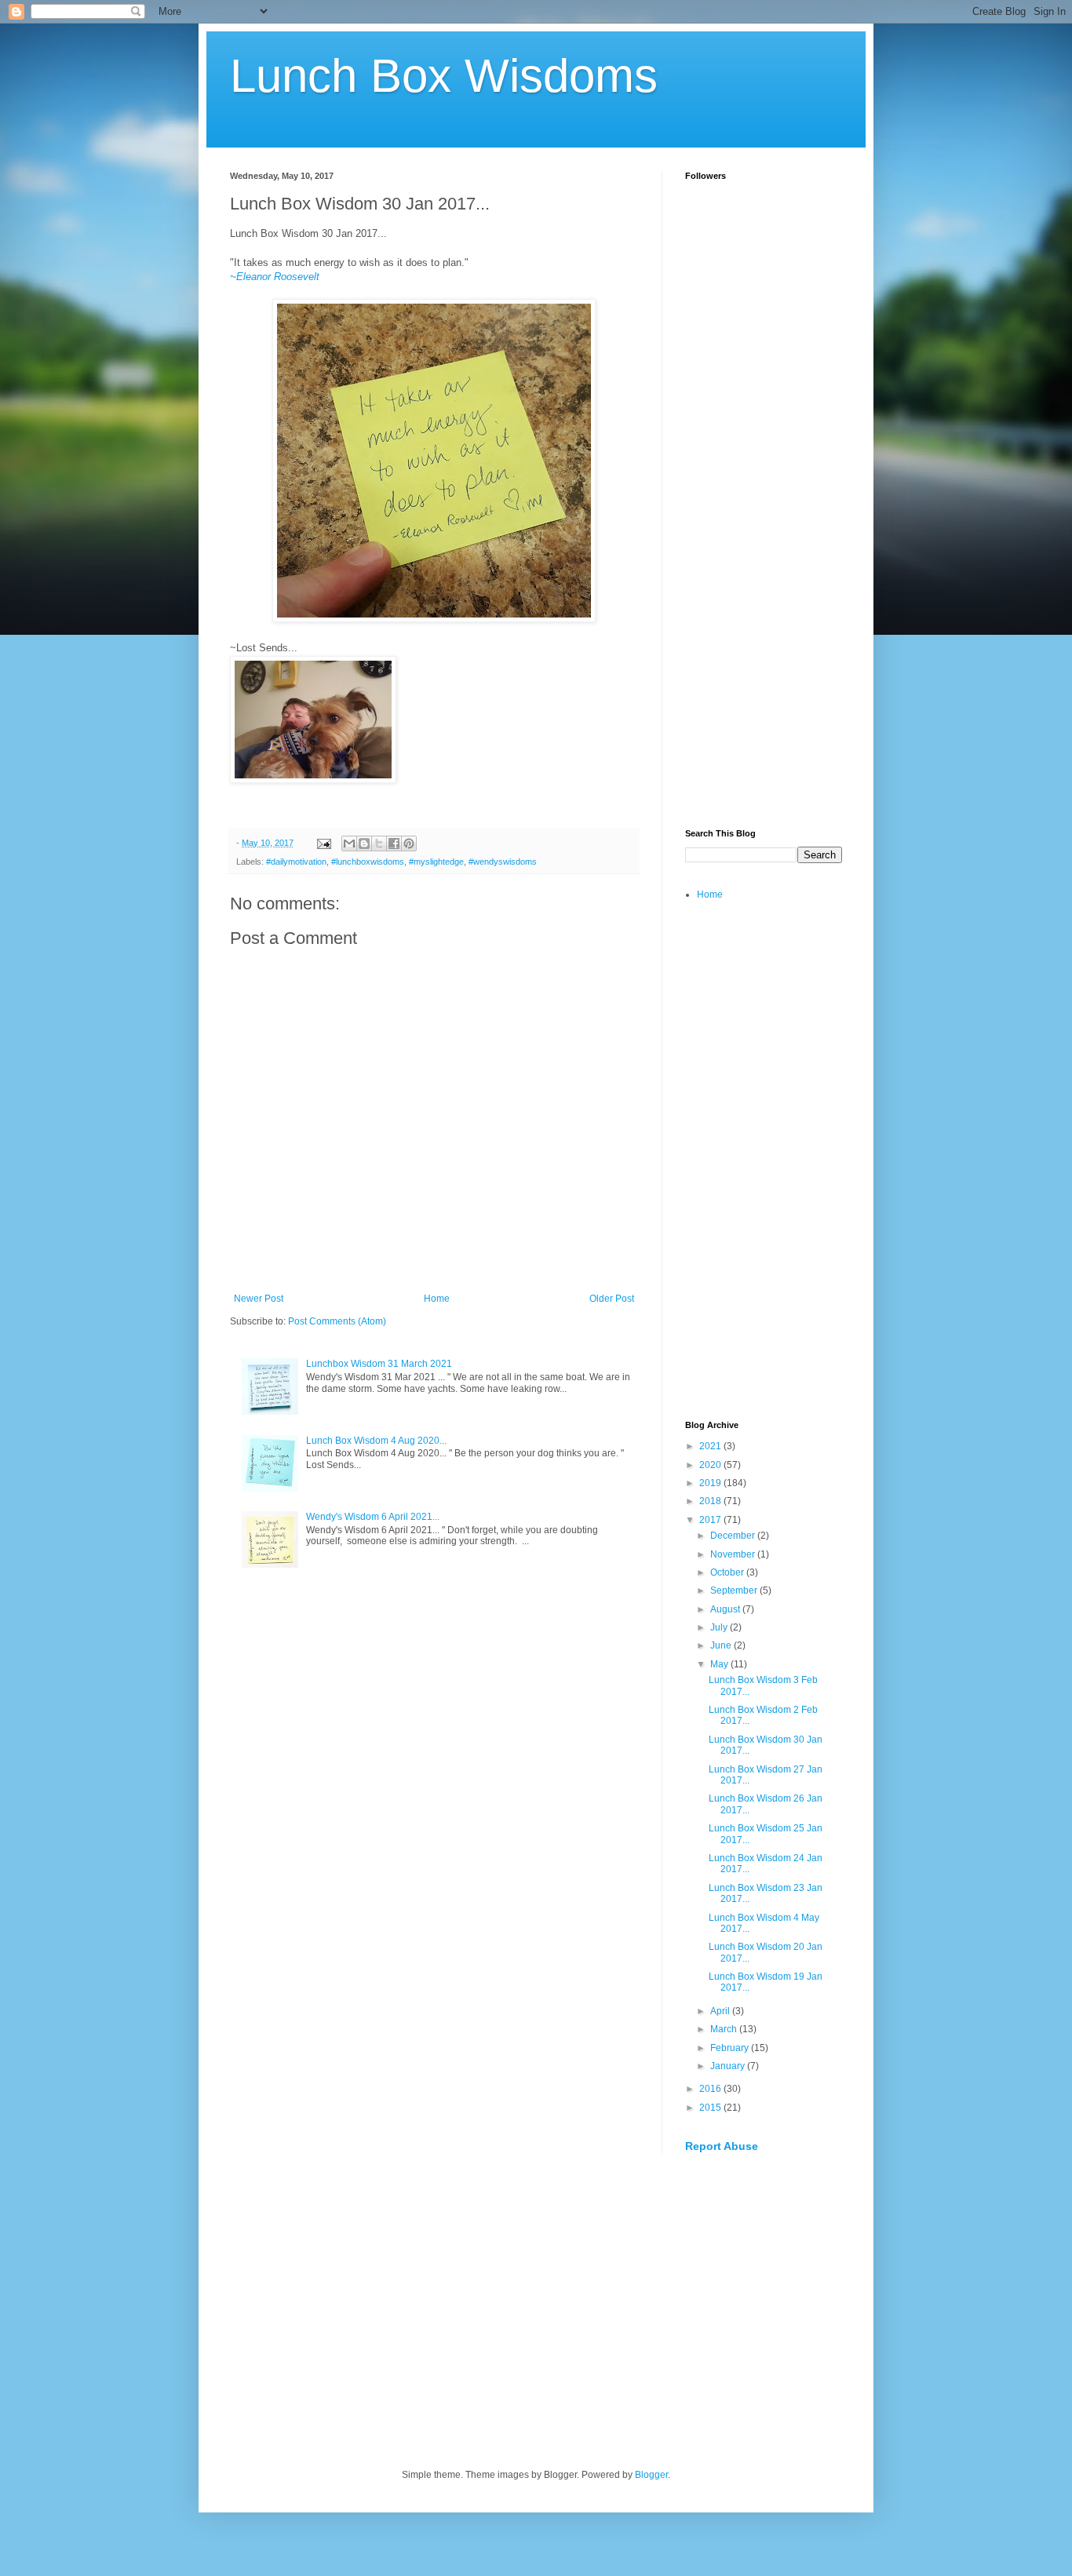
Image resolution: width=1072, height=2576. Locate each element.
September (735, 1590)
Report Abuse (722, 2146)
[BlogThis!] (364, 843)
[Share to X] (379, 843)
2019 (711, 1483)
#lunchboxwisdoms (368, 862)
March (725, 2029)
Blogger (651, 2475)
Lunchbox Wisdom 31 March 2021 (379, 1364)
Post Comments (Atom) (337, 1321)
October (728, 1572)
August (726, 1609)
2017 (711, 1520)
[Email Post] (323, 843)
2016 (711, 2089)
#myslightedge (436, 862)
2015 (711, 2108)
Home (437, 1299)
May (720, 1664)
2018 (711, 1501)
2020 (711, 1465)
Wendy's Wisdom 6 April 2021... (373, 1517)
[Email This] (349, 843)
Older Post (612, 1299)
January (729, 2066)
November (734, 1554)
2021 (711, 1446)
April (721, 2011)
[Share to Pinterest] (409, 843)
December (734, 1536)
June (722, 1645)
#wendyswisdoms (503, 862)
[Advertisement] (764, 570)
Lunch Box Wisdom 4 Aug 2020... (376, 1441)
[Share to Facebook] (394, 843)
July (720, 1627)
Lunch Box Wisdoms (444, 76)
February (731, 2048)
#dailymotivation (296, 862)
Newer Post (259, 1299)
